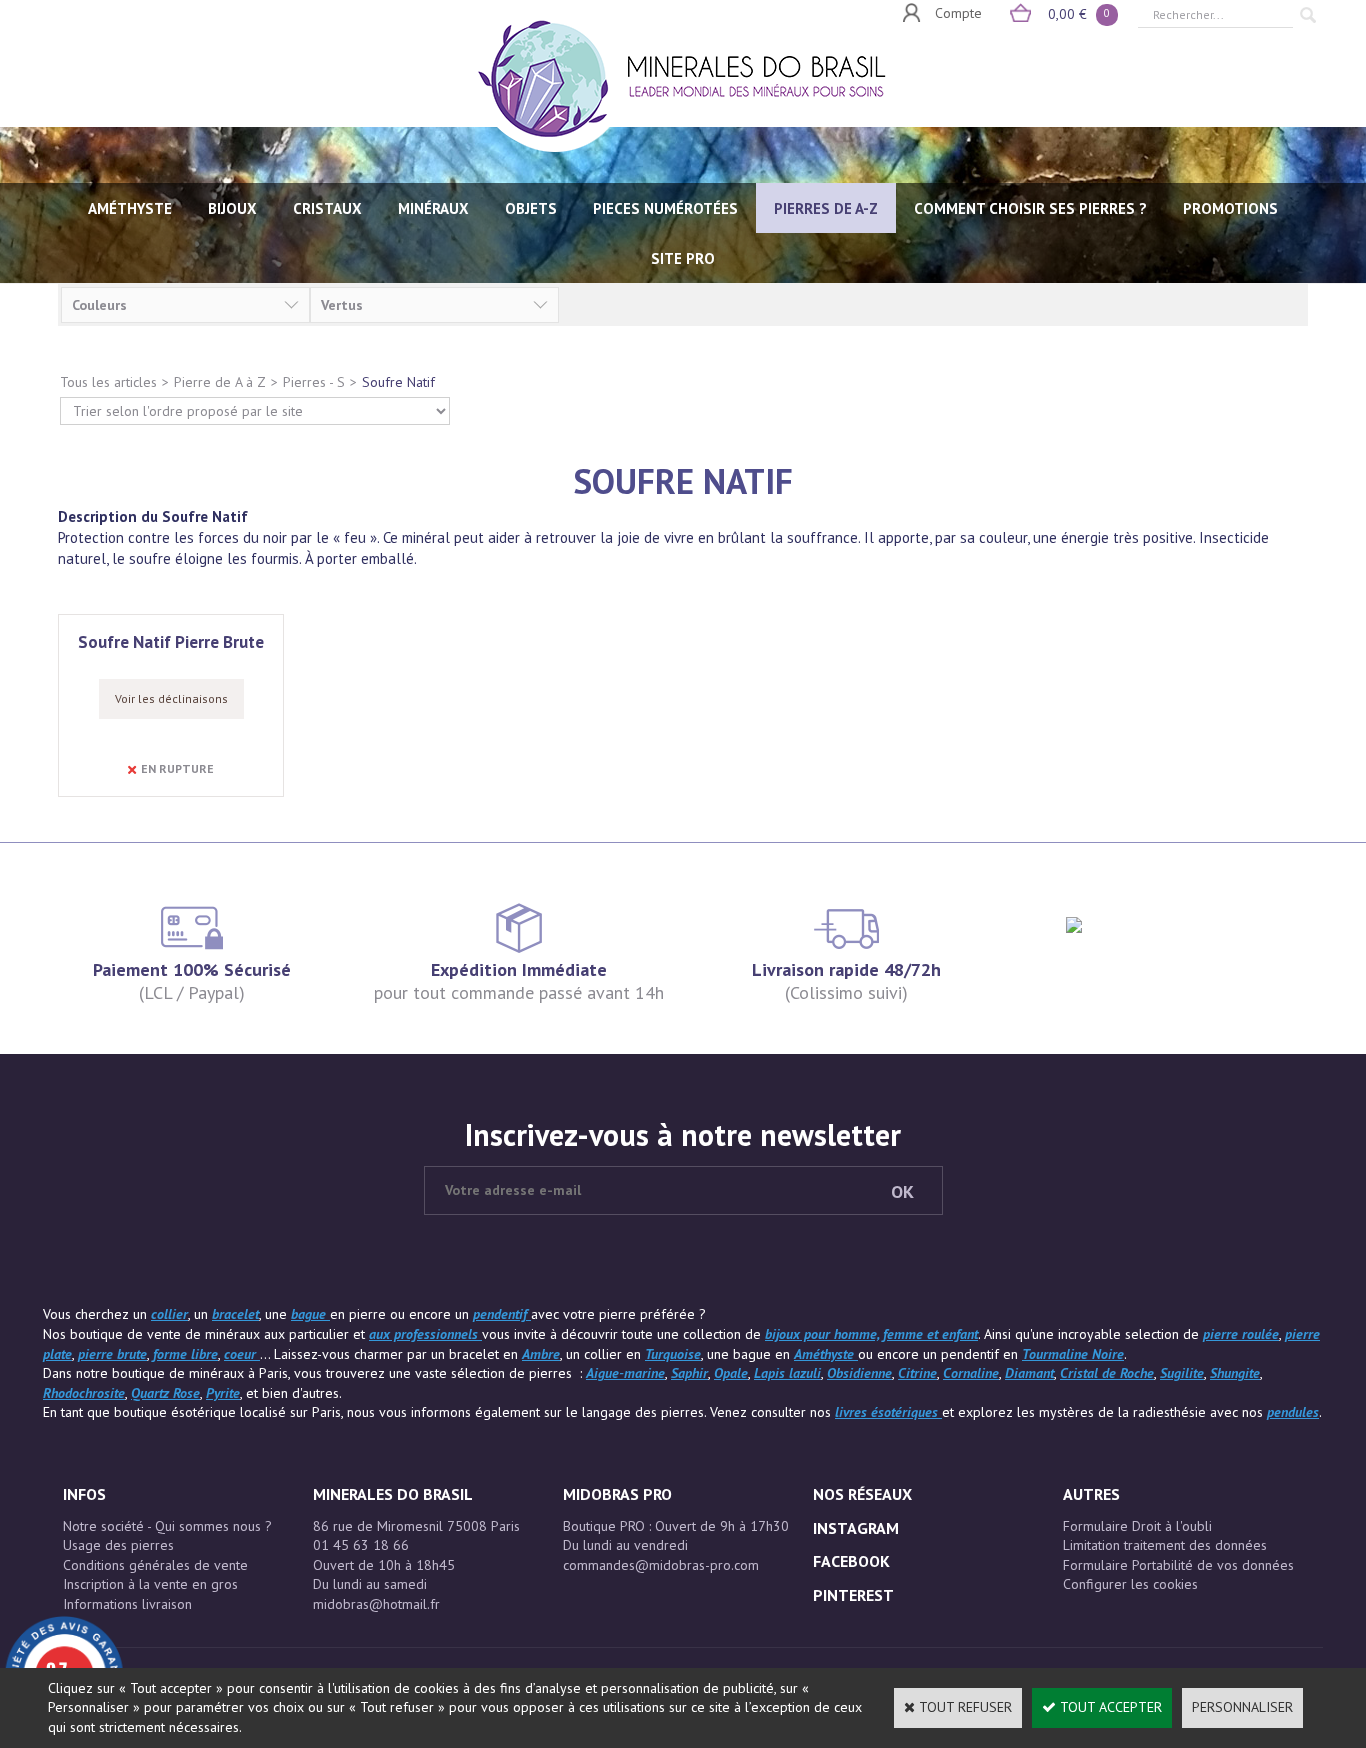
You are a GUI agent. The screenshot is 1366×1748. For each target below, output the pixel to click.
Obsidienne (859, 1373)
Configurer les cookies (1130, 1584)
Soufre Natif (398, 382)
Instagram (856, 1528)
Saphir (689, 1373)
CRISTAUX (327, 208)
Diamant (1029, 1373)
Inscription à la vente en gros (150, 1584)
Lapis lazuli (787, 1373)
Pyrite (223, 1393)
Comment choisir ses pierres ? (1030, 208)
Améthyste (826, 1354)
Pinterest (853, 1595)
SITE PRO (683, 258)
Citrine (917, 1373)
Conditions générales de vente (155, 1565)
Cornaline (971, 1373)
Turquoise (673, 1354)
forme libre (185, 1354)
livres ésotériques (888, 1412)
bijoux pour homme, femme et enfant (871, 1334)
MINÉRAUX (433, 208)
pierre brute (112, 1354)
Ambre (541, 1354)
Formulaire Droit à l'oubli (1137, 1526)
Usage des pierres (118, 1545)
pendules (1293, 1412)
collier (169, 1314)
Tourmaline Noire (1073, 1354)
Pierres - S (314, 382)
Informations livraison (127, 1604)
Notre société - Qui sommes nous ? (167, 1526)
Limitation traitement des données (1165, 1545)
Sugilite (1182, 1373)
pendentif (502, 1314)
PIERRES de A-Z (826, 208)
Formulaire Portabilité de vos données (1178, 1565)
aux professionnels (425, 1334)
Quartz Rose (165, 1393)
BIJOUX (232, 208)
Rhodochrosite (84, 1393)
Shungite (1235, 1373)
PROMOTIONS (1230, 208)
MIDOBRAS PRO (617, 1494)
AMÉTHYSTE (130, 208)
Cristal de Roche (1107, 1373)
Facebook (851, 1561)
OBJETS (531, 208)
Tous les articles (108, 382)
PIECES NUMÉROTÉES (665, 208)
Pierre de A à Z (220, 382)
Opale (731, 1373)
